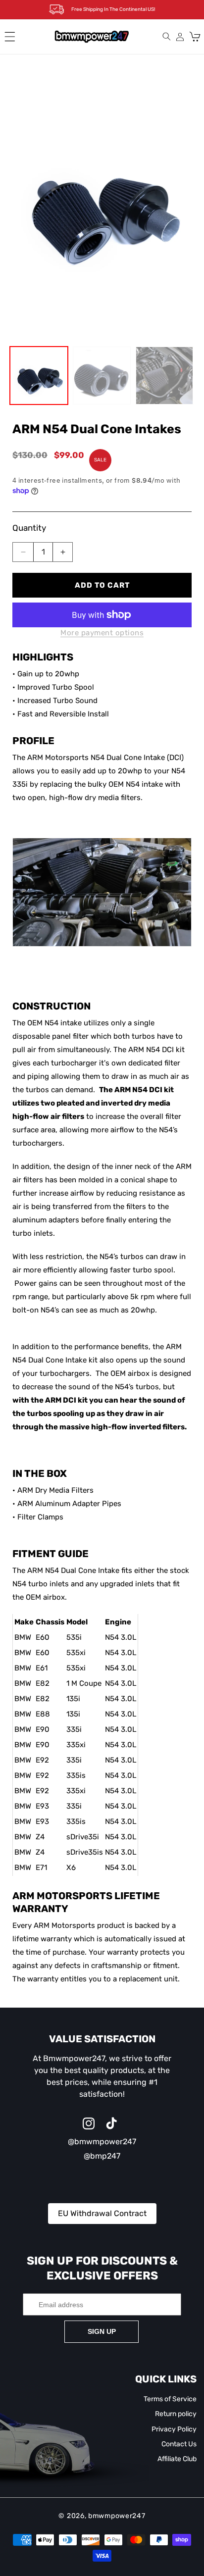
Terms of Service (170, 2399)
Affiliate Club (177, 2459)
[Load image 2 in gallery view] (102, 376)
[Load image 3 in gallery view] (165, 376)
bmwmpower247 (117, 2516)
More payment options (102, 633)
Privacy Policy (174, 2429)
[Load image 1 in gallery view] (39, 376)
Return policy (176, 2414)
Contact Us (179, 2444)
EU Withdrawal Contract (102, 2213)
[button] (10, 37)
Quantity (29, 528)
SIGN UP (102, 2331)
